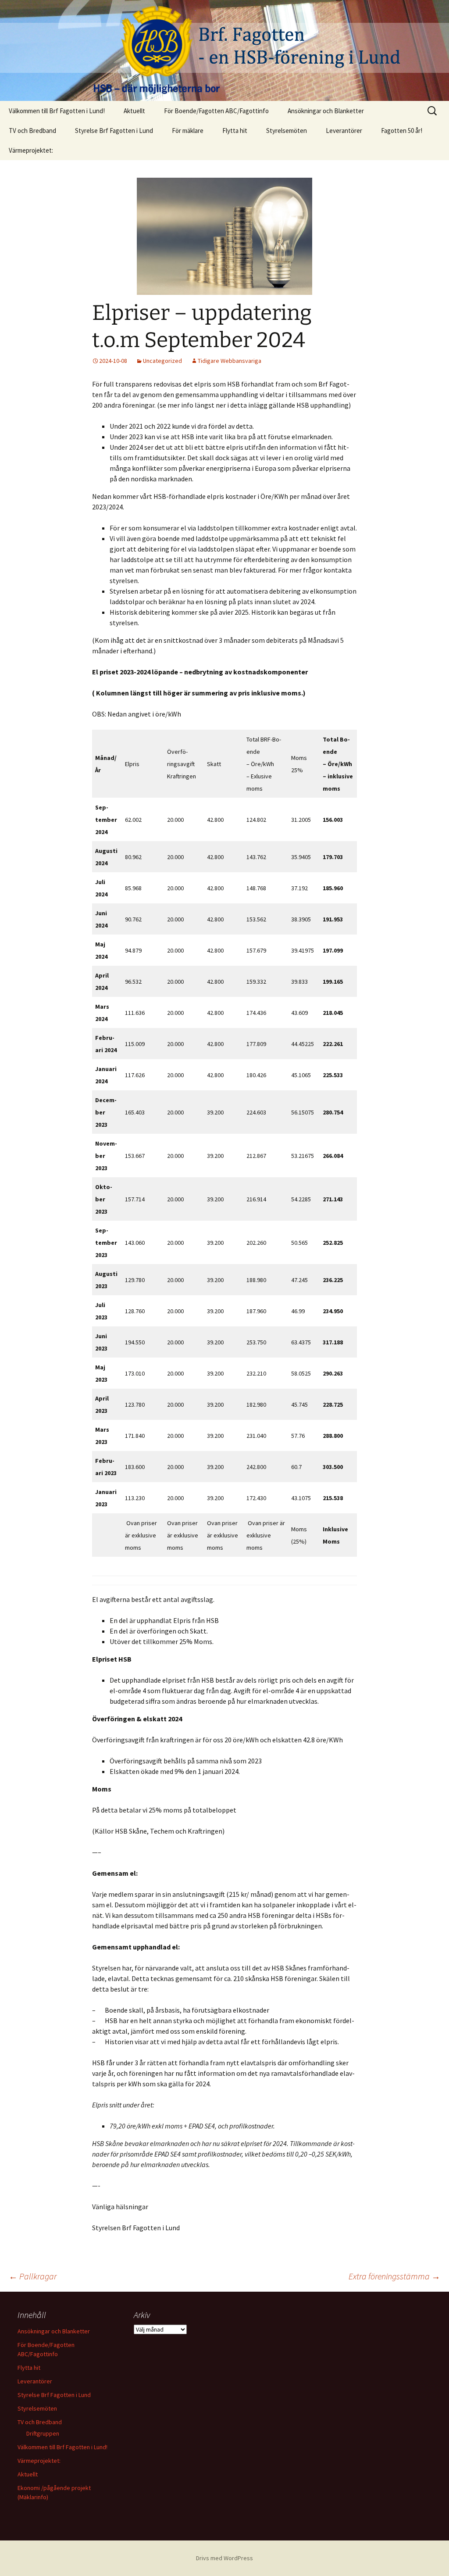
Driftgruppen (43, 2433)
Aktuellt (134, 111)
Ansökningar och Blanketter (326, 111)
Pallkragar (33, 2276)
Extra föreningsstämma (394, 2276)
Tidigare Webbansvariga (230, 361)
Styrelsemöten (287, 131)
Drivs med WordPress (224, 2558)
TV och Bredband (32, 131)
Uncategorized (162, 361)
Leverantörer (344, 131)
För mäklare (188, 131)
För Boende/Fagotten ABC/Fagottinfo (216, 111)
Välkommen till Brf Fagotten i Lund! (57, 111)
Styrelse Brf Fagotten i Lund (114, 131)
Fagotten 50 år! (402, 131)
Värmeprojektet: (31, 150)
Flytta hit (235, 131)
